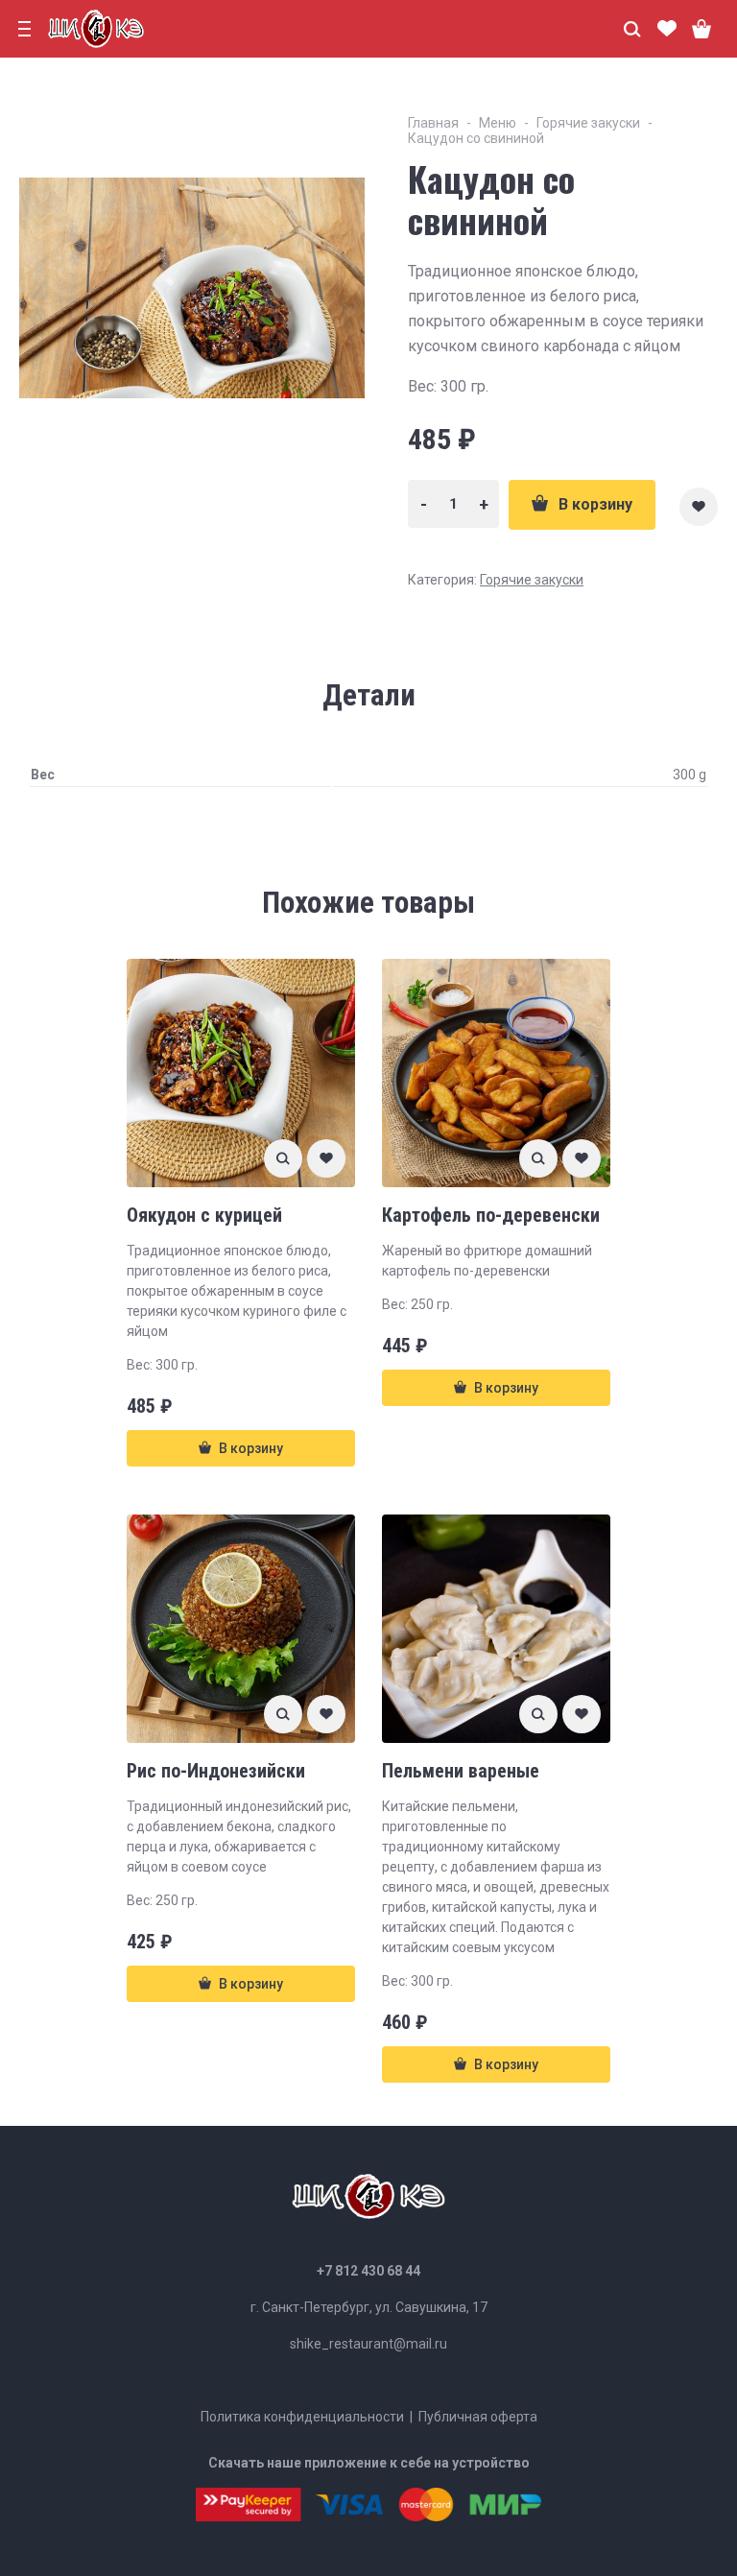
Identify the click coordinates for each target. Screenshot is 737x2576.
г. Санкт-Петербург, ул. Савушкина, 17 (369, 2307)
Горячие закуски (588, 123)
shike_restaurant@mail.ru (368, 2344)
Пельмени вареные (461, 1771)
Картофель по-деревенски (491, 1215)
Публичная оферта (478, 2417)
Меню (498, 123)
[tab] (369, 696)
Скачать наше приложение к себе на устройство (369, 2463)
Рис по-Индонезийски (216, 1771)
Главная (433, 123)
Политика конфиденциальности (302, 2417)
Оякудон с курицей (204, 1215)
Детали (369, 695)
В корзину (595, 504)
